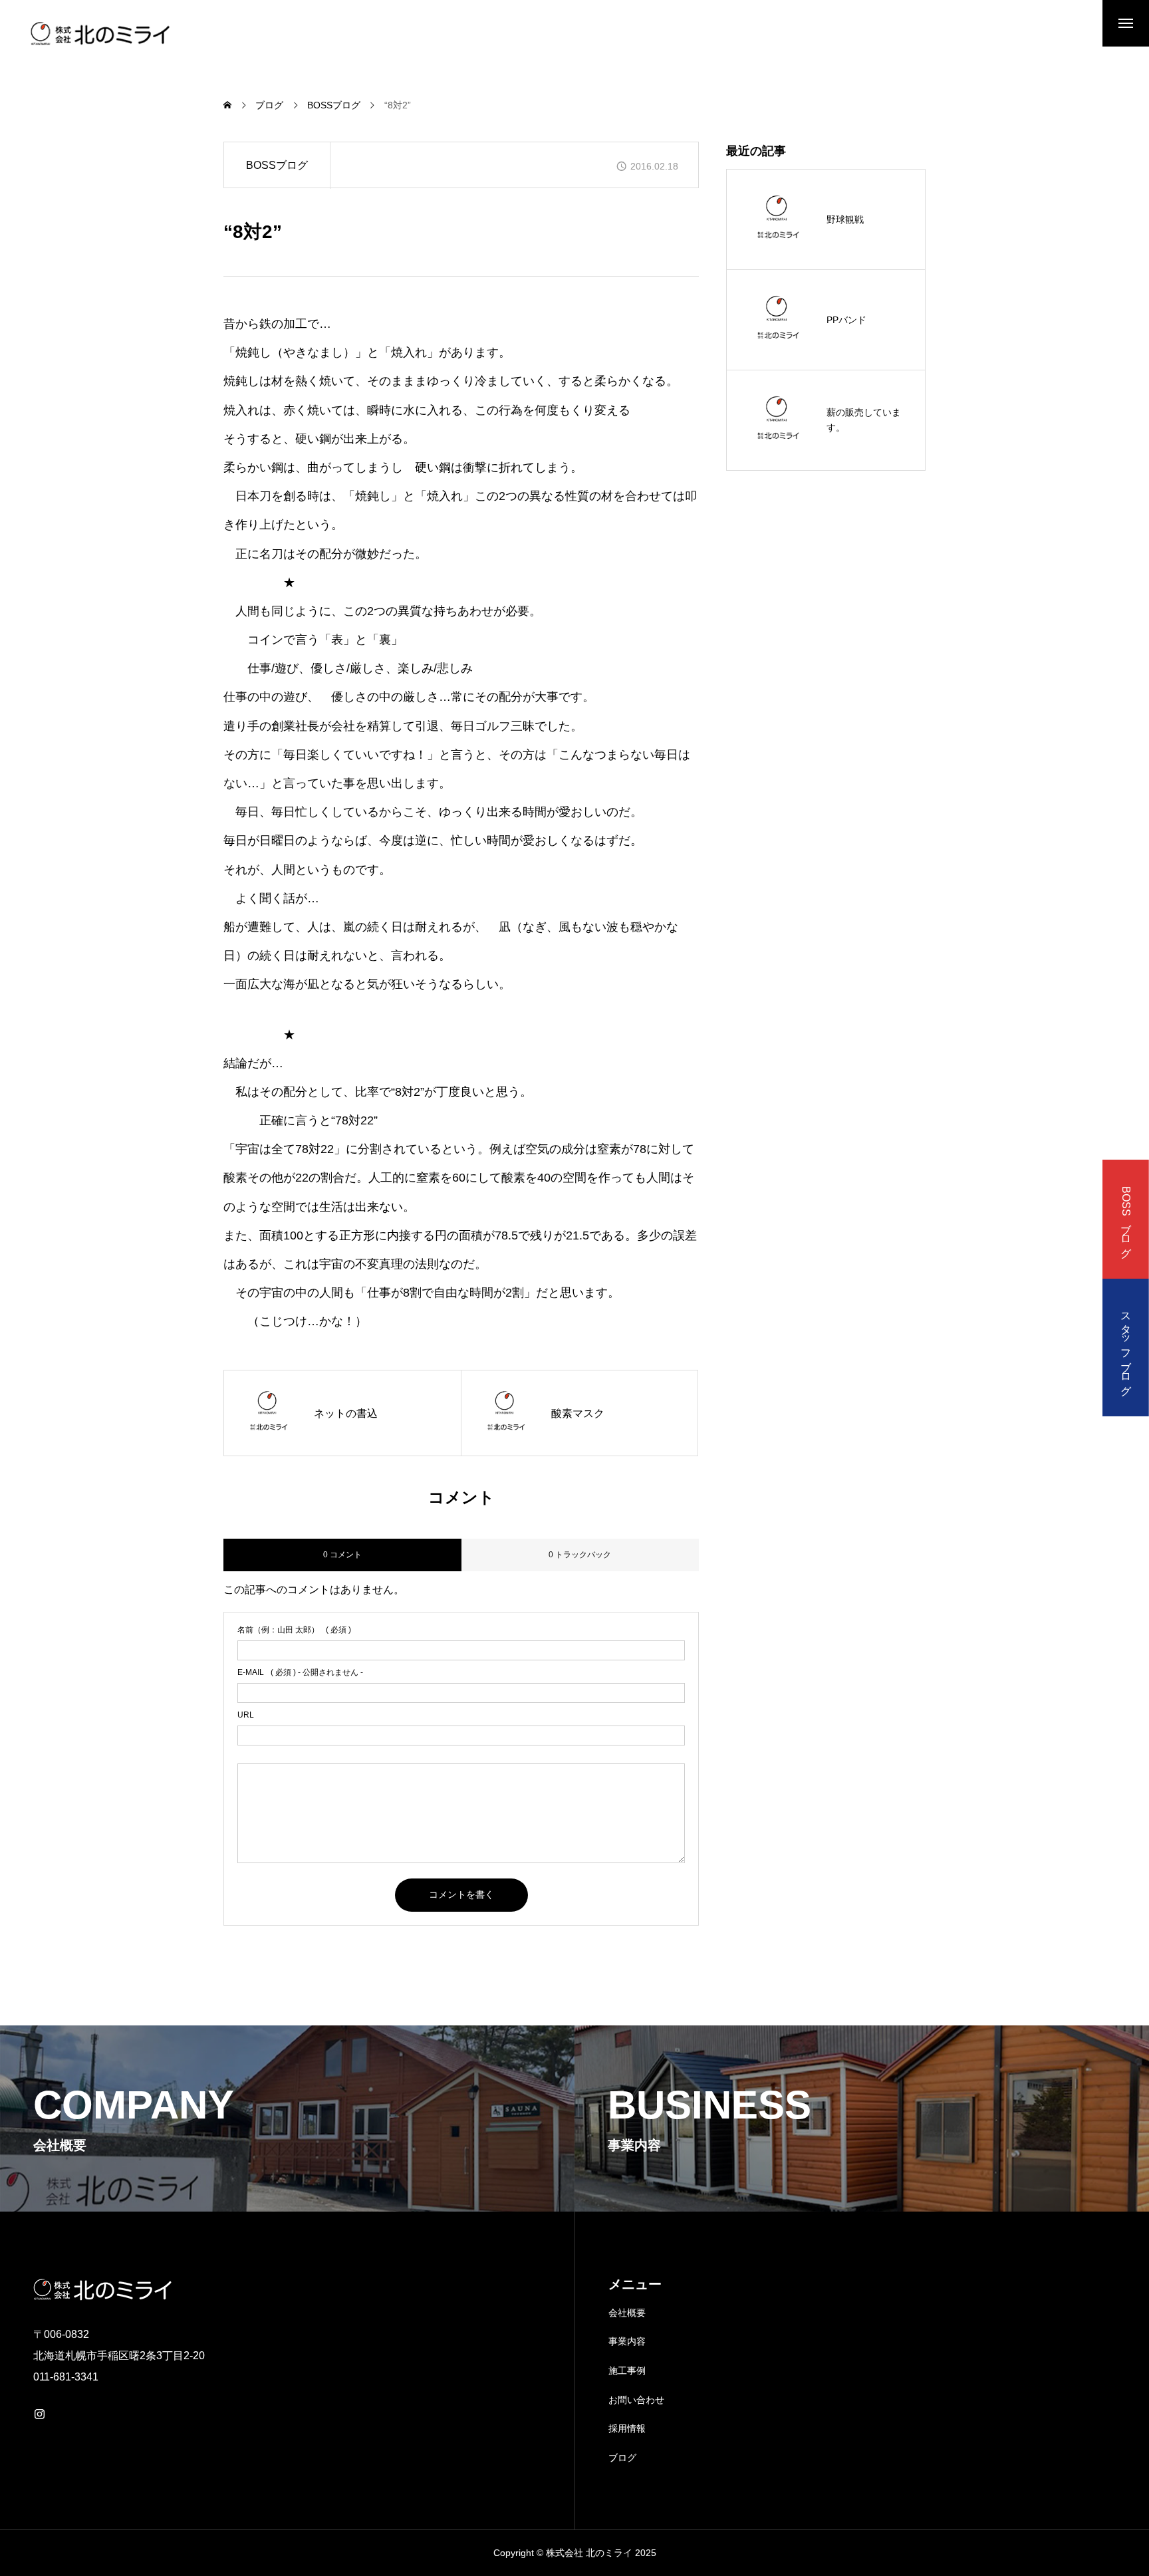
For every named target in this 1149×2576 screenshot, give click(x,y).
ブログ (622, 2458)
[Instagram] (39, 2414)
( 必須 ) (294, 1630)
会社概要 (627, 2313)
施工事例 (627, 2371)
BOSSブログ (277, 165)
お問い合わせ (636, 2400)
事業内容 (627, 2341)
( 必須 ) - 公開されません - (300, 1672)
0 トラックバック (580, 1555)
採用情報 (627, 2428)
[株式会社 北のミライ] (98, 33)
